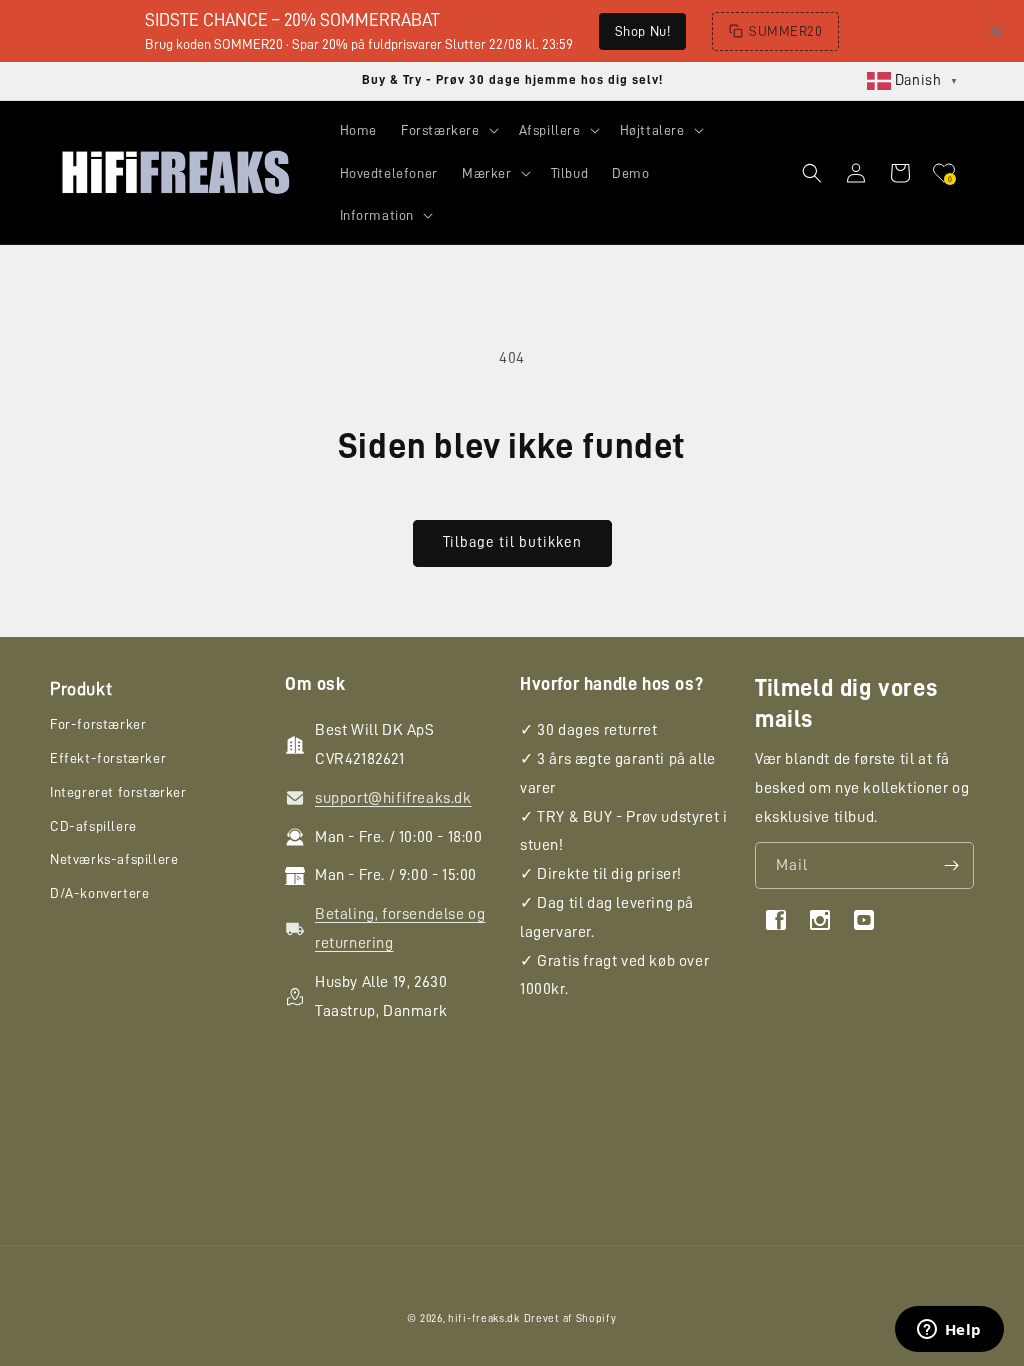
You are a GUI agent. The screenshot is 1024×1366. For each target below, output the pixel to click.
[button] (448, 130)
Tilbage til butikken (512, 542)
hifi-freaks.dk (484, 1318)
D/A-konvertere (99, 893)
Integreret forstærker (118, 792)
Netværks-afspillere (114, 859)
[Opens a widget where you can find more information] (949, 1331)
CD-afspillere (93, 826)
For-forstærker (98, 724)
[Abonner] (951, 865)
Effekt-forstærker (108, 758)
